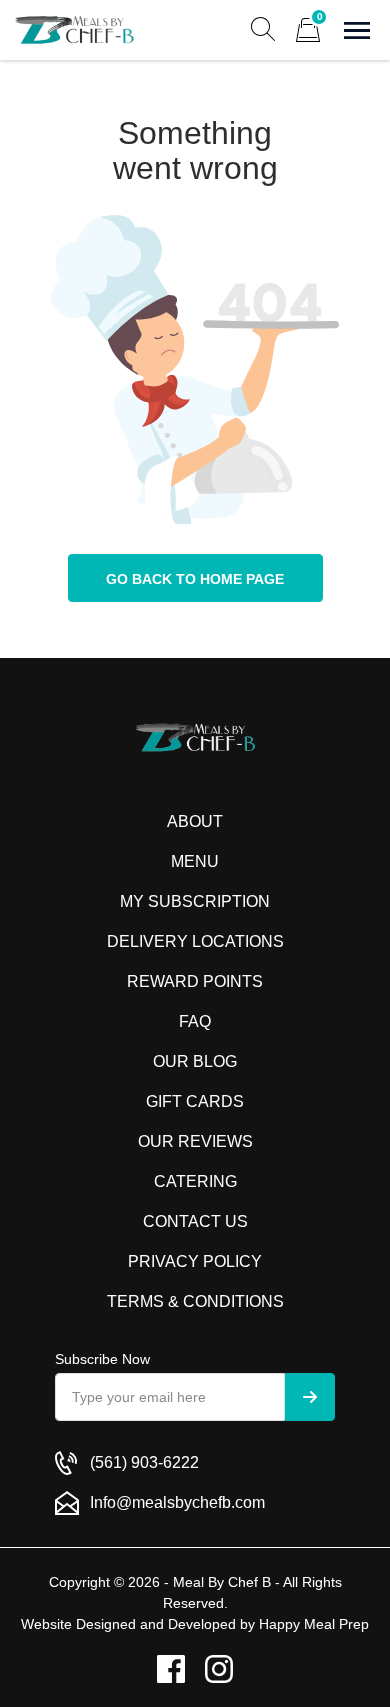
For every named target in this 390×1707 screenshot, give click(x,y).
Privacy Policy (195, 1261)
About (195, 821)
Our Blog (195, 1061)
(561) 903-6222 (144, 1462)
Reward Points (195, 981)
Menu (195, 861)
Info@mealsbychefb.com (177, 1502)
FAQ (195, 1021)
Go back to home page (195, 579)
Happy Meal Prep (314, 1624)
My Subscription (195, 901)
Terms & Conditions (195, 1301)
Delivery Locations (195, 941)
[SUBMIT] (310, 1397)
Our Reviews (195, 1141)
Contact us (195, 1221)
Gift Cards (195, 1101)
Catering (195, 1181)
